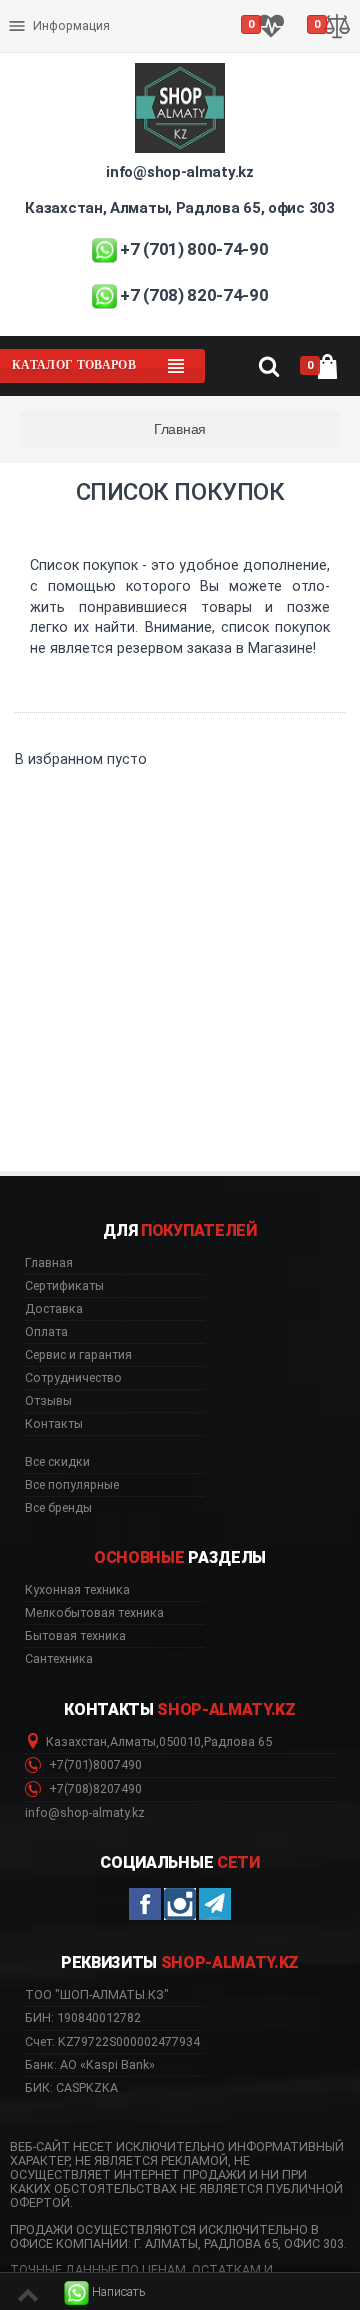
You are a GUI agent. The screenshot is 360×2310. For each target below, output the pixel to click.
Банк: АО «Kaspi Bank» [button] (90, 2064)
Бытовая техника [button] (75, 1636)
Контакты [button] (54, 1424)
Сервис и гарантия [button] (78, 1355)
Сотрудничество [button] (73, 1378)
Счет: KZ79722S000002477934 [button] (112, 2041)
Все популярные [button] (72, 1485)
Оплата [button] (46, 1332)
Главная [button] (49, 1263)
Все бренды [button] (58, 1508)
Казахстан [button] (76, 1742)
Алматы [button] (133, 1742)
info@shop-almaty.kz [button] (85, 1813)
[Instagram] (180, 1904)
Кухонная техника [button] (77, 1590)
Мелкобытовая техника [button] (94, 1613)
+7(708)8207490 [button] (94, 1789)
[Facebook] (145, 1904)
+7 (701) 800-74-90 (194, 249)
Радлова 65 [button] (238, 1742)
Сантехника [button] (59, 1659)
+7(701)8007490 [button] (94, 1765)
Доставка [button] (54, 1309)
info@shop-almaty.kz (179, 172)
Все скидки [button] (57, 1462)
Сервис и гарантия (67, 42)
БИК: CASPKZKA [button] (71, 2087)
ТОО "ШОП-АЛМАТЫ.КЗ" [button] (97, 1995)
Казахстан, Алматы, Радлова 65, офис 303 (179, 208)
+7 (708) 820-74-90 (194, 295)
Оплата (33, 10)
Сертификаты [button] (64, 1286)
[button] (105, 2292)
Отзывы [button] (48, 1401)
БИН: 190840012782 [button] (83, 2017)
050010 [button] (180, 1742)
